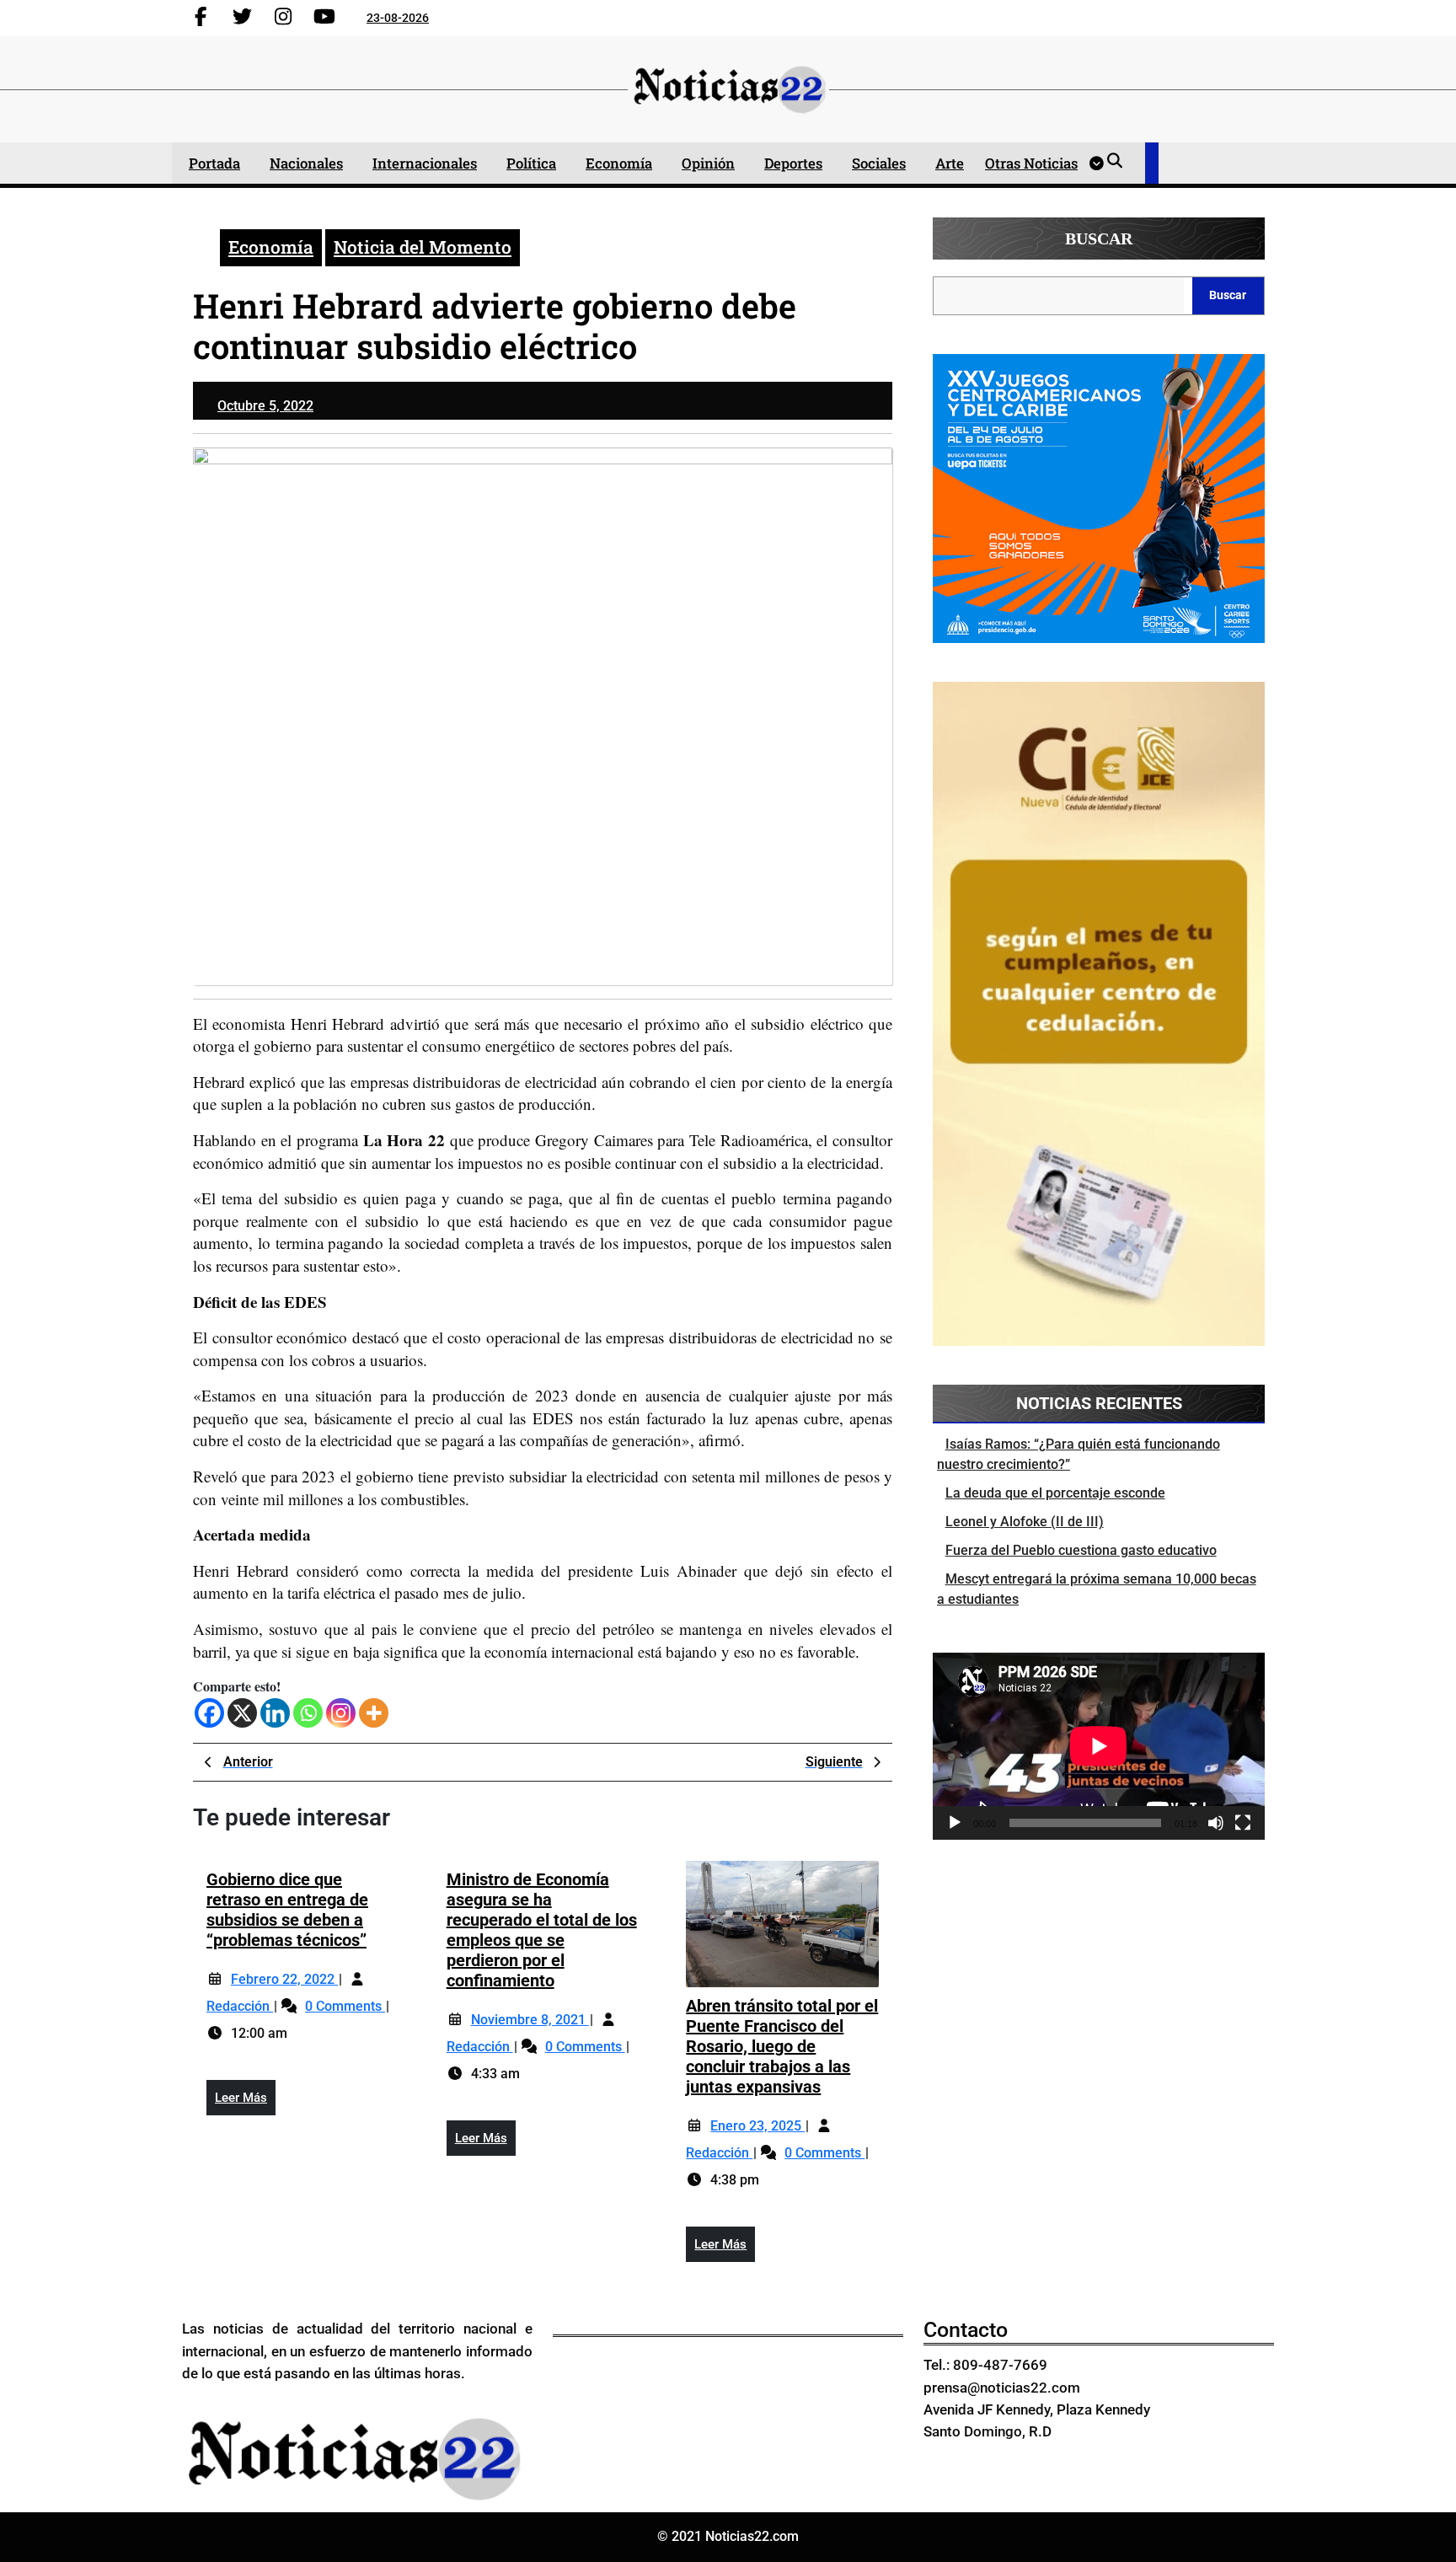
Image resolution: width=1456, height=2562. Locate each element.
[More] (374, 1713)
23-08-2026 (398, 18)
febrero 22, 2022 (284, 1979)
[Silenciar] (1216, 1823)
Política (531, 163)
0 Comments (345, 2006)
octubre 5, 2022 (265, 406)
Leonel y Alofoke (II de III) (1025, 1522)
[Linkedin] (275, 1713)
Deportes (793, 163)
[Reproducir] (955, 1823)
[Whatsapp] (308, 1713)
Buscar (1099, 239)
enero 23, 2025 (757, 2126)
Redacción (240, 2006)
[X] (242, 1713)
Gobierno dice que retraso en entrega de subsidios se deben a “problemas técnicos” (287, 1910)
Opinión (708, 163)
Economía (619, 163)
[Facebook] (209, 1713)
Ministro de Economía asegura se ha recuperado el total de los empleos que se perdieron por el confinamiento (542, 1930)
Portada (214, 163)
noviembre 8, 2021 (530, 2020)
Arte (950, 163)
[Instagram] (341, 1713)
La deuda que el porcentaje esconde (1055, 1493)
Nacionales (306, 163)
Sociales (879, 163)
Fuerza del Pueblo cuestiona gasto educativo (1081, 1550)
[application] (1099, 1746)
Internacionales (425, 163)
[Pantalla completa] (1243, 1823)
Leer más (245, 2103)
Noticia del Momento (423, 247)
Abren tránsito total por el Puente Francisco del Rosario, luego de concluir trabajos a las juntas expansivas (782, 2046)
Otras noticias (1031, 163)
